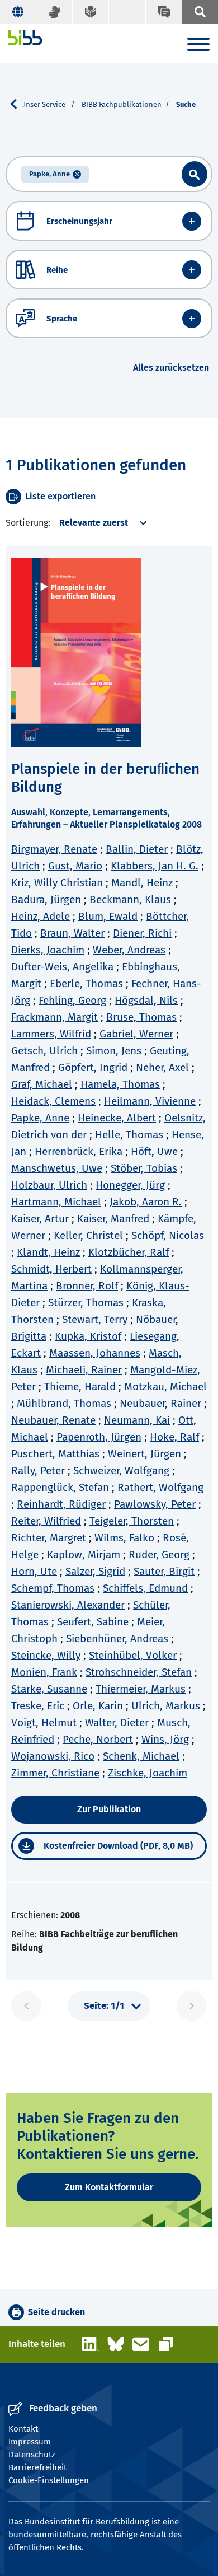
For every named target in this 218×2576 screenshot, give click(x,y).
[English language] (18, 12)
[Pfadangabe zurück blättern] (18, 104)
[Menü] (198, 46)
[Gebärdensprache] (54, 12)
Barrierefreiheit (37, 2467)
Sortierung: (28, 523)
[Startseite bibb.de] (25, 38)
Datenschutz (32, 2455)
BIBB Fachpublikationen (122, 104)
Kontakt (23, 2429)
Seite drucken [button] (56, 2312)
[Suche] (200, 12)
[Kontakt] (163, 12)
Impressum (30, 2442)
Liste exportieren (60, 496)
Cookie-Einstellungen (49, 2480)
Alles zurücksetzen (171, 368)
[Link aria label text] (195, 174)
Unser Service (44, 104)
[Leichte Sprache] (91, 12)
